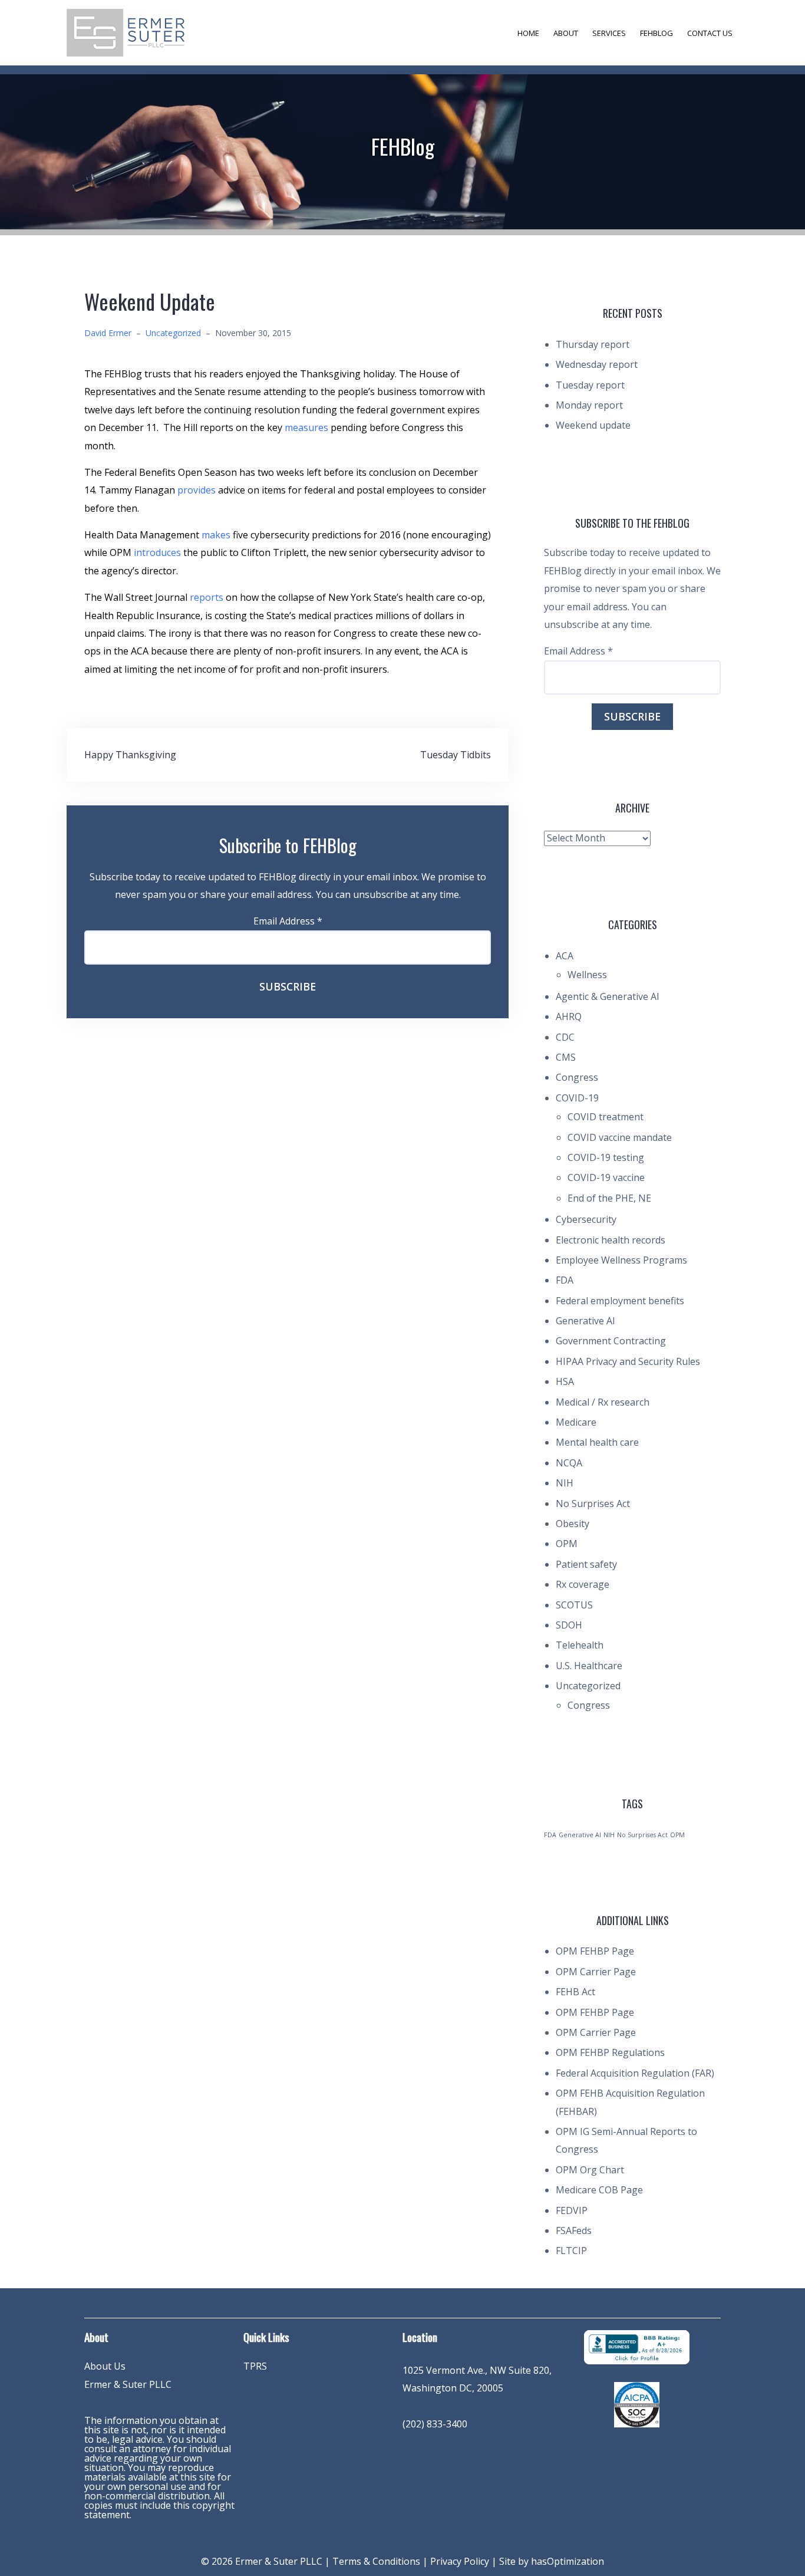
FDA (565, 1280)
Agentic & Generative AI (608, 996)
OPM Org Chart (590, 2170)
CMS (566, 1057)
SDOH (569, 1625)
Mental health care (597, 1442)
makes (216, 535)
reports (207, 597)
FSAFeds (574, 2230)
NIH (565, 1483)
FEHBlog (656, 33)
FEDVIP (572, 2210)
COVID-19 (577, 1098)
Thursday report (593, 344)
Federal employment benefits (620, 1301)
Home (528, 33)
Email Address (288, 921)
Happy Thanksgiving (130, 755)
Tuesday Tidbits (456, 755)
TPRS (255, 2366)
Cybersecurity (586, 1219)
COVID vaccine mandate (620, 1137)
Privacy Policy (460, 2561)
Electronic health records (611, 1240)
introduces (157, 552)
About (566, 33)
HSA (565, 1381)
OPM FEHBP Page (595, 1951)
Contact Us (710, 33)
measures (306, 427)
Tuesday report (590, 385)
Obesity (573, 1524)
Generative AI (585, 1321)
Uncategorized (173, 333)
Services (609, 33)
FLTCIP (571, 2251)
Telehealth (580, 1645)
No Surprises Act (593, 1504)
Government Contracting (611, 1341)
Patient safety (586, 1564)
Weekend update (593, 425)
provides (197, 490)
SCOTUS (574, 1605)
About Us (105, 2366)
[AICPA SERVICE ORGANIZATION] (637, 2404)
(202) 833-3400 (435, 2424)
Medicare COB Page (599, 2190)
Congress (577, 1077)
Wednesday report (597, 364)
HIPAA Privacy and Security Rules (628, 1361)
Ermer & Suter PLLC (128, 2384)
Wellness (587, 975)
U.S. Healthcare (589, 1666)
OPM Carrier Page (596, 1972)
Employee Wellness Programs (621, 1260)
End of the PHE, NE (609, 1198)
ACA (565, 956)
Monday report (589, 405)
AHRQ (569, 1016)
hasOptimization (568, 2561)
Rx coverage (583, 1584)
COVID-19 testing (606, 1157)
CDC (565, 1037)
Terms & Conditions (376, 2561)
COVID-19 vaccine (606, 1177)
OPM (567, 1544)
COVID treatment (606, 1117)
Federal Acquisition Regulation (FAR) (635, 2073)
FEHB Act (575, 1992)
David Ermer (108, 333)
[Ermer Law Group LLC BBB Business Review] (636, 2346)
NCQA (569, 1463)
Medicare (576, 1422)
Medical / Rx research (603, 1402)
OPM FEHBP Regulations (610, 2052)
